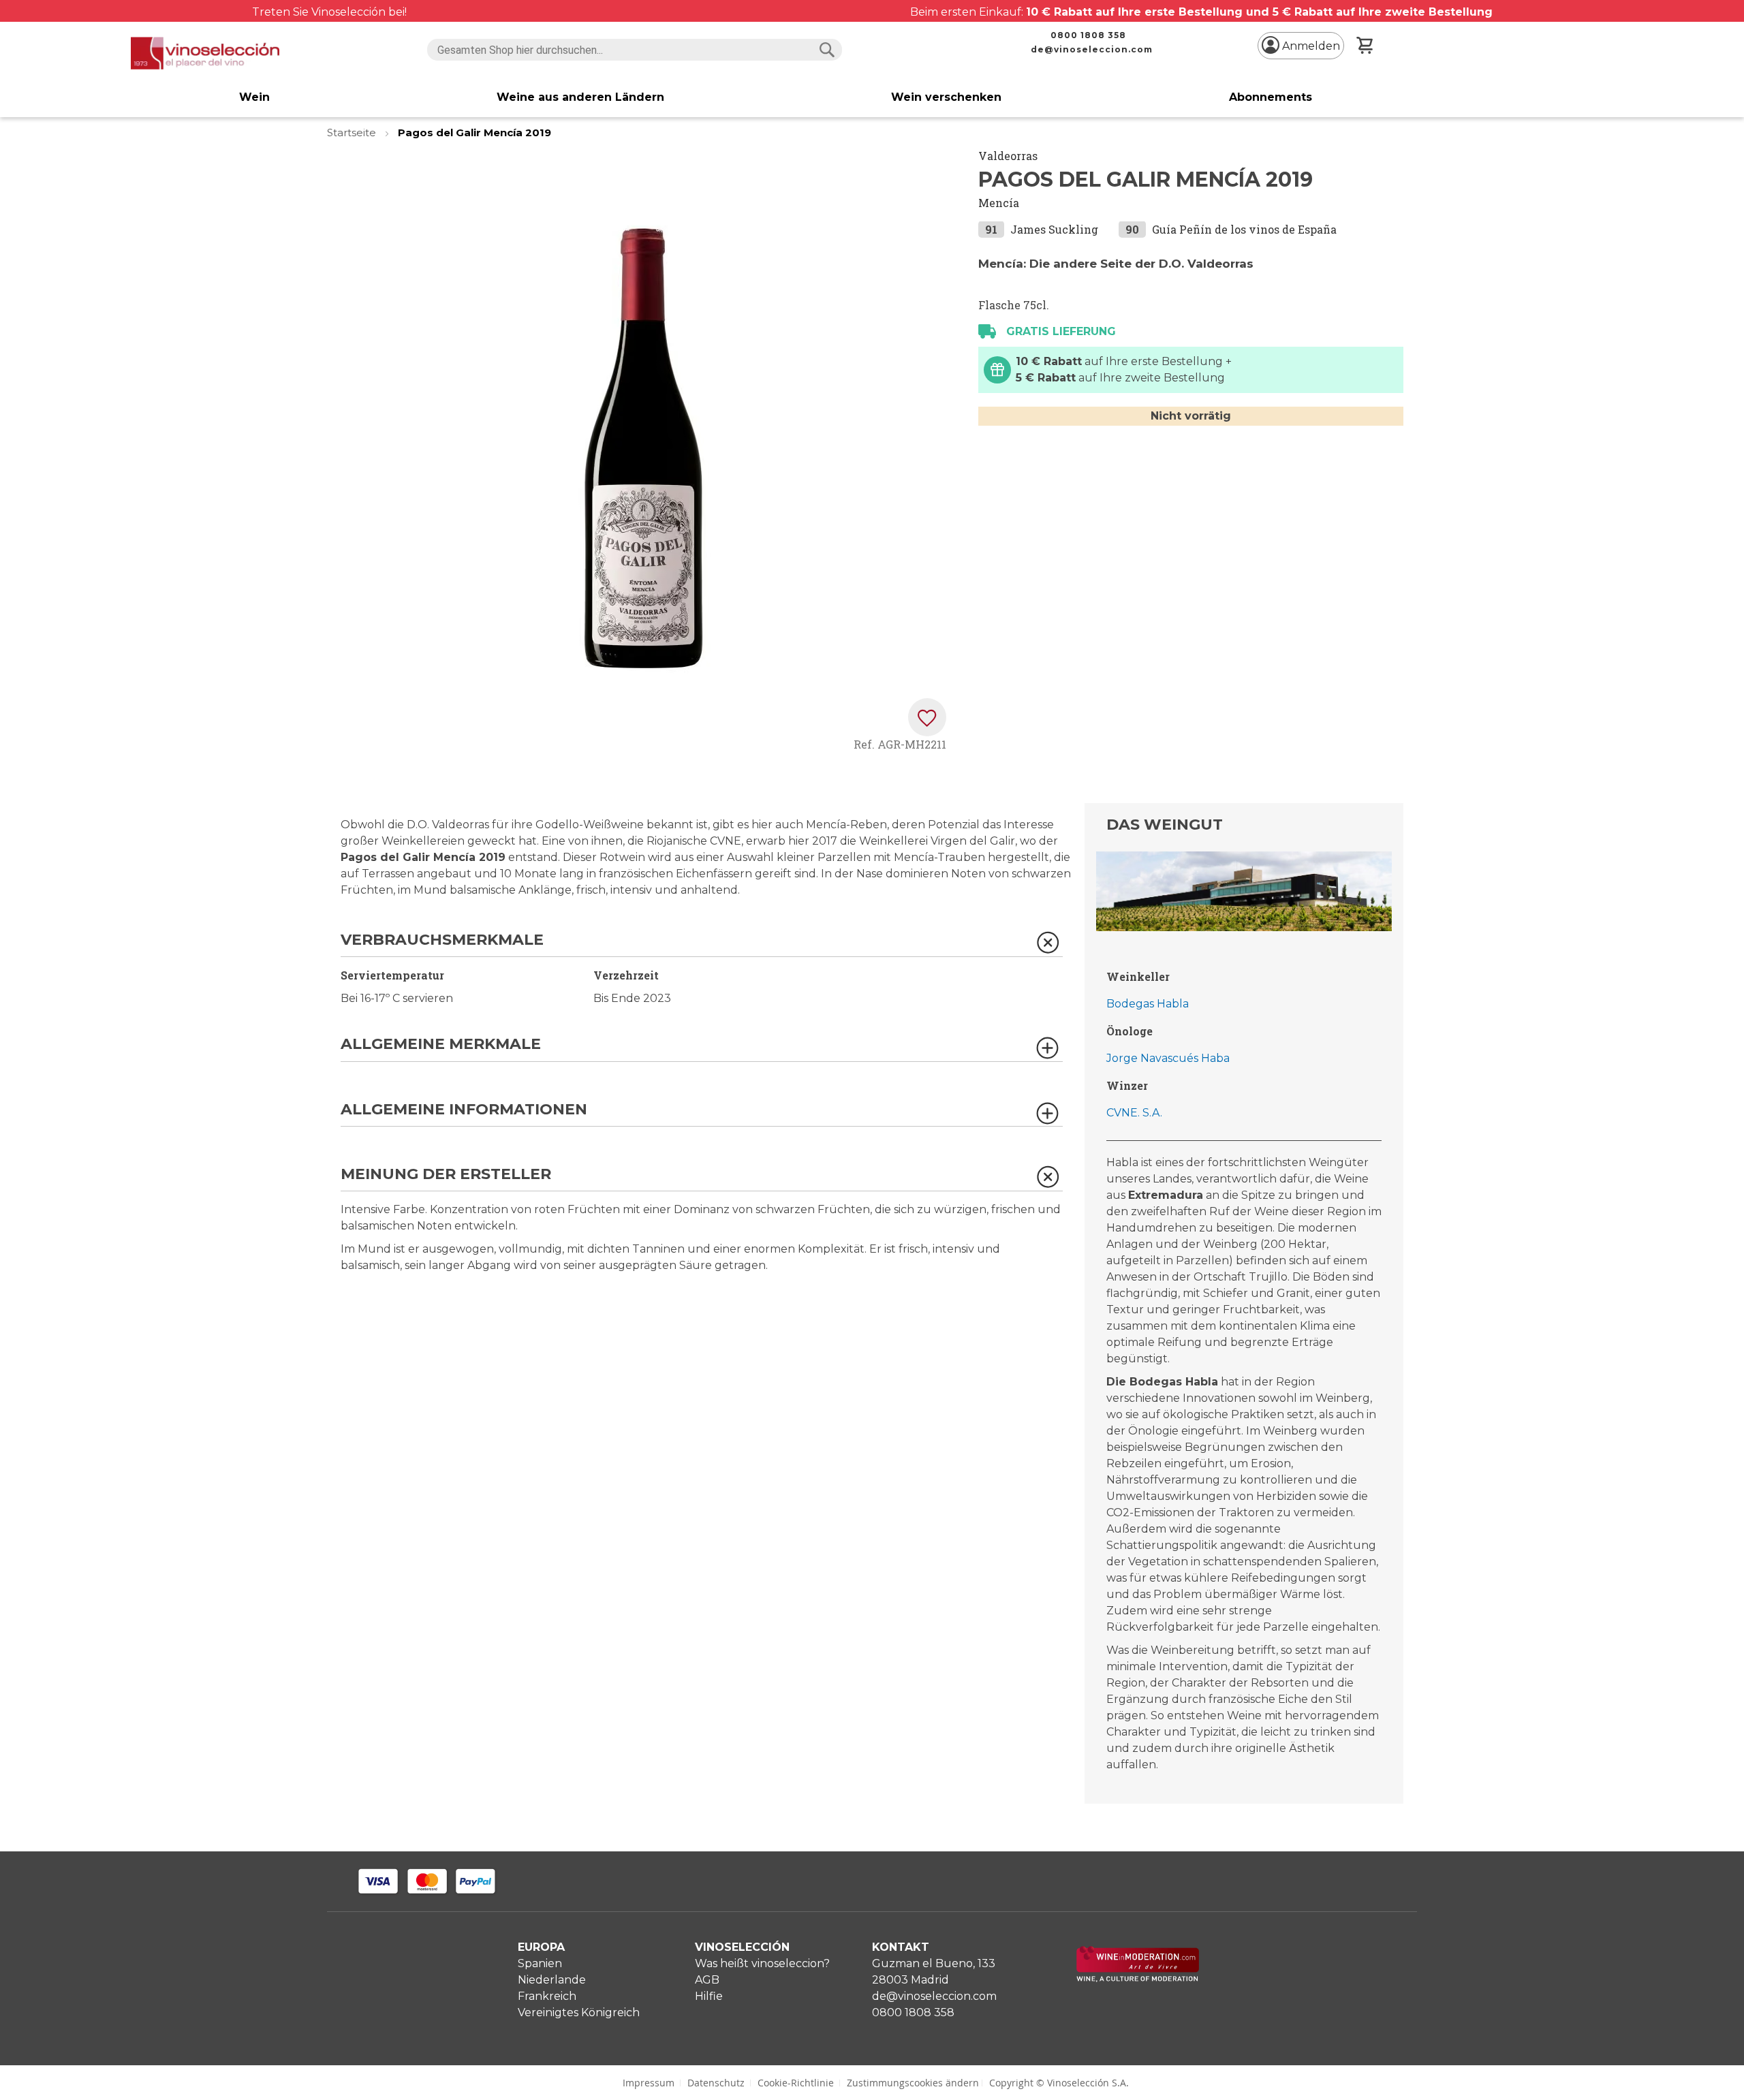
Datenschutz (716, 2083)
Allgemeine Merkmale (441, 1045)
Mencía (999, 203)
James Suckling (1054, 229)
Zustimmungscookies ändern (913, 2083)
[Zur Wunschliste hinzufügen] (927, 717)
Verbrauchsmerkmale (442, 940)
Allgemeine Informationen (464, 1110)
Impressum (649, 2083)
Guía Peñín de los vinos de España (1244, 229)
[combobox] (635, 50)
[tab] (702, 944)
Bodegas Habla (1148, 1004)
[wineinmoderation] (1138, 1978)
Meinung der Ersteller (446, 1175)
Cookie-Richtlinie (796, 2083)
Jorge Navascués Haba (1168, 1058)
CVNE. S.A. (1134, 1113)
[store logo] (205, 53)
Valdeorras (1008, 156)
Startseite (353, 132)
